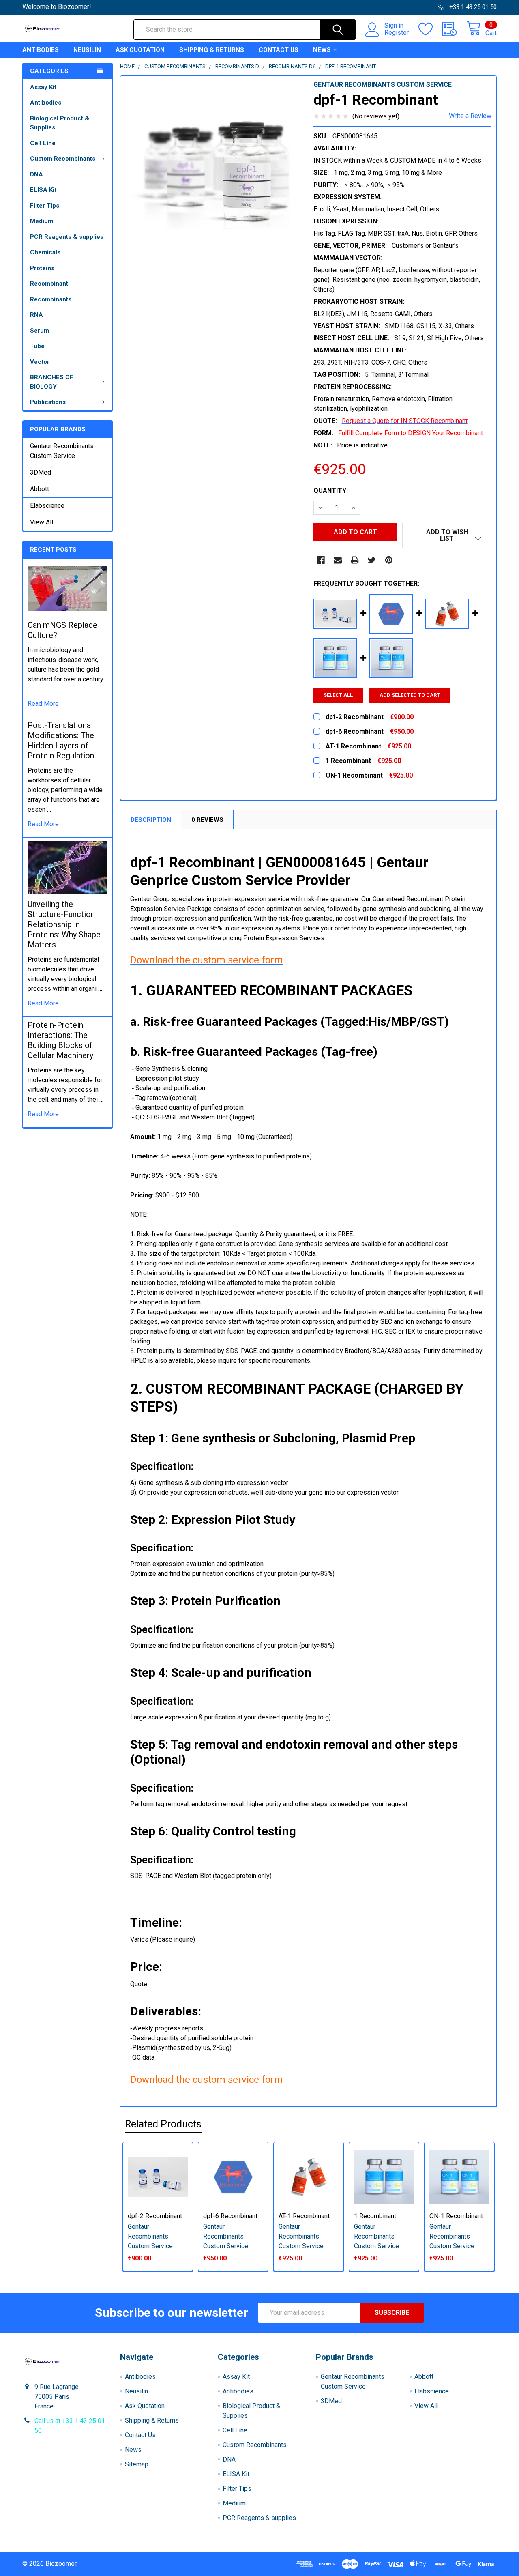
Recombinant (49, 284)
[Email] (338, 560)
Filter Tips (45, 206)
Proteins (42, 268)
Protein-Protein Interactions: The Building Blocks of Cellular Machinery (60, 1040)
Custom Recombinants (63, 159)
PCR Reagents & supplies (67, 237)
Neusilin (87, 50)
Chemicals (45, 252)
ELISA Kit (43, 190)
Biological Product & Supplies (60, 123)
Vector (40, 362)
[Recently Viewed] (454, 29)
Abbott (40, 489)
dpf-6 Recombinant (230, 2216)
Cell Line (43, 143)
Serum (40, 331)
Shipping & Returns (212, 50)
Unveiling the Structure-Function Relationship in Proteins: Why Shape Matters (64, 924)
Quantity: (331, 491)
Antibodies (41, 50)
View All (42, 522)
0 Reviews (207, 820)
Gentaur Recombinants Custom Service (62, 451)
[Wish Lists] (430, 29)
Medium (42, 221)
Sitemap (137, 2464)
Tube (37, 346)
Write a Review (470, 116)
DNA (36, 174)
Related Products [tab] (163, 2124)
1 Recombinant (375, 2216)
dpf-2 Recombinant (155, 2216)
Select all (338, 695)
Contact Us (279, 50)
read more (43, 704)
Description (151, 820)
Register (397, 33)
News (322, 50)
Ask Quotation (140, 50)
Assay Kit (43, 87)
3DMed (41, 472)
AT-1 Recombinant (304, 2216)
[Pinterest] (389, 560)
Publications (48, 402)
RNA (36, 315)
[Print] (355, 560)
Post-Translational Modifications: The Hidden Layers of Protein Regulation (61, 740)
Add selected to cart (410, 695)
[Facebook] (321, 560)
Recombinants (51, 299)
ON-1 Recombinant (456, 2216)
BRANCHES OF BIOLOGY (52, 382)
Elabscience (47, 506)
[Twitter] (372, 560)
